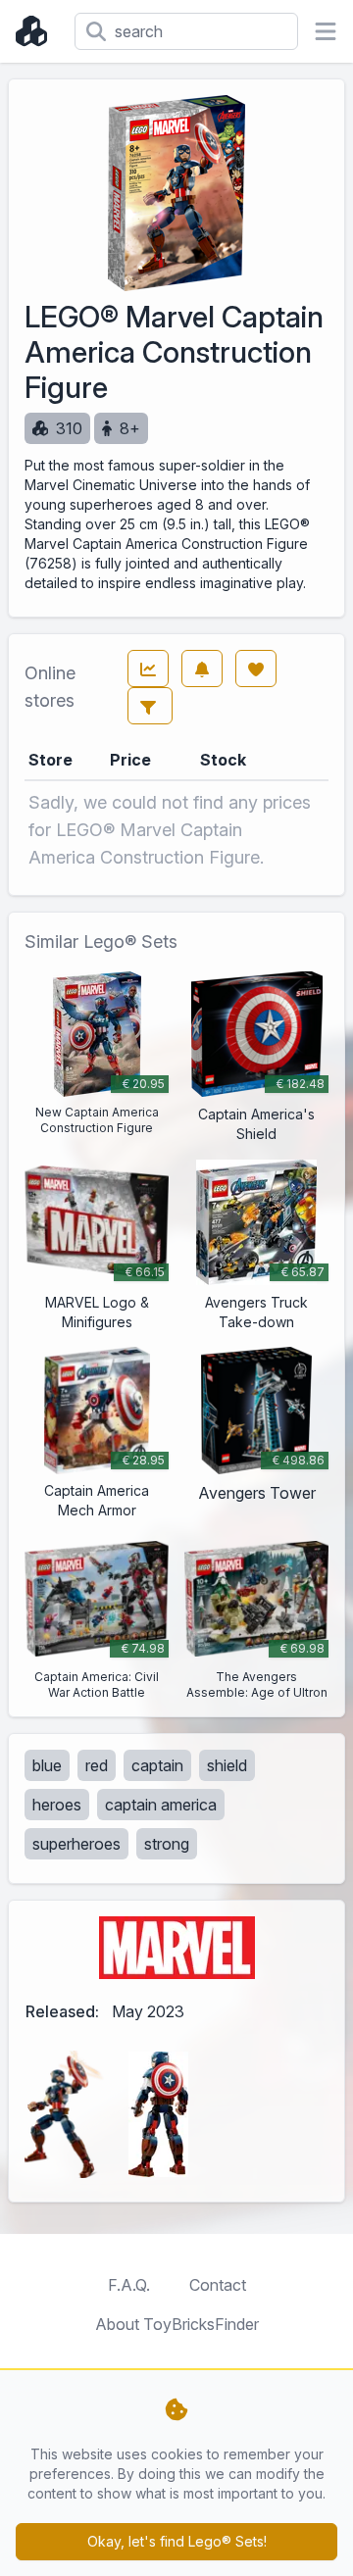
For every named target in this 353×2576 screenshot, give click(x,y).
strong (167, 1844)
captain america (161, 1805)
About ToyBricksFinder (177, 2324)
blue (47, 1765)
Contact (218, 2285)
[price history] (148, 669)
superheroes (76, 1844)
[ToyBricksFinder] (37, 31)
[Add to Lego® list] (256, 669)
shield (227, 1765)
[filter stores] (150, 706)
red (97, 1765)
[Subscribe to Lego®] (202, 669)
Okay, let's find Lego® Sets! (177, 2541)
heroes (57, 1805)
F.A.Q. (129, 2285)
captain (157, 1765)
